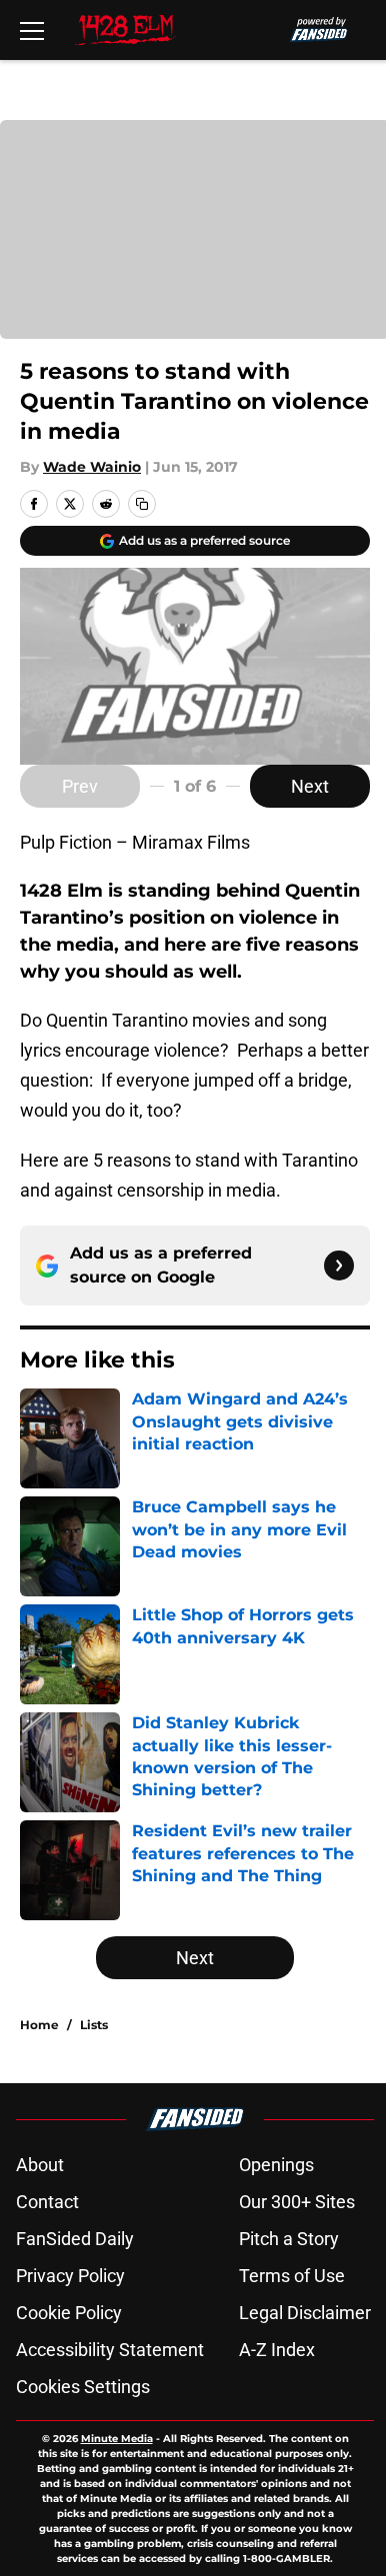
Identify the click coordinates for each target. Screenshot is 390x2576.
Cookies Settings (83, 2387)
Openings (276, 2165)
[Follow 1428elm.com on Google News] (339, 1266)
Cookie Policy (69, 2313)
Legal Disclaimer (305, 2313)
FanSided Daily (75, 2239)
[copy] (142, 504)
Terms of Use (292, 2276)
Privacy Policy (70, 2276)
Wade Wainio (92, 467)
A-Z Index (277, 2350)
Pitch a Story (289, 2239)
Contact (47, 2202)
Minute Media (117, 2439)
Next (310, 786)
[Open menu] (32, 30)
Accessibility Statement (110, 2350)
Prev (80, 786)
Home (39, 2025)
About (40, 2165)
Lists (94, 2025)
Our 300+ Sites (297, 2202)
